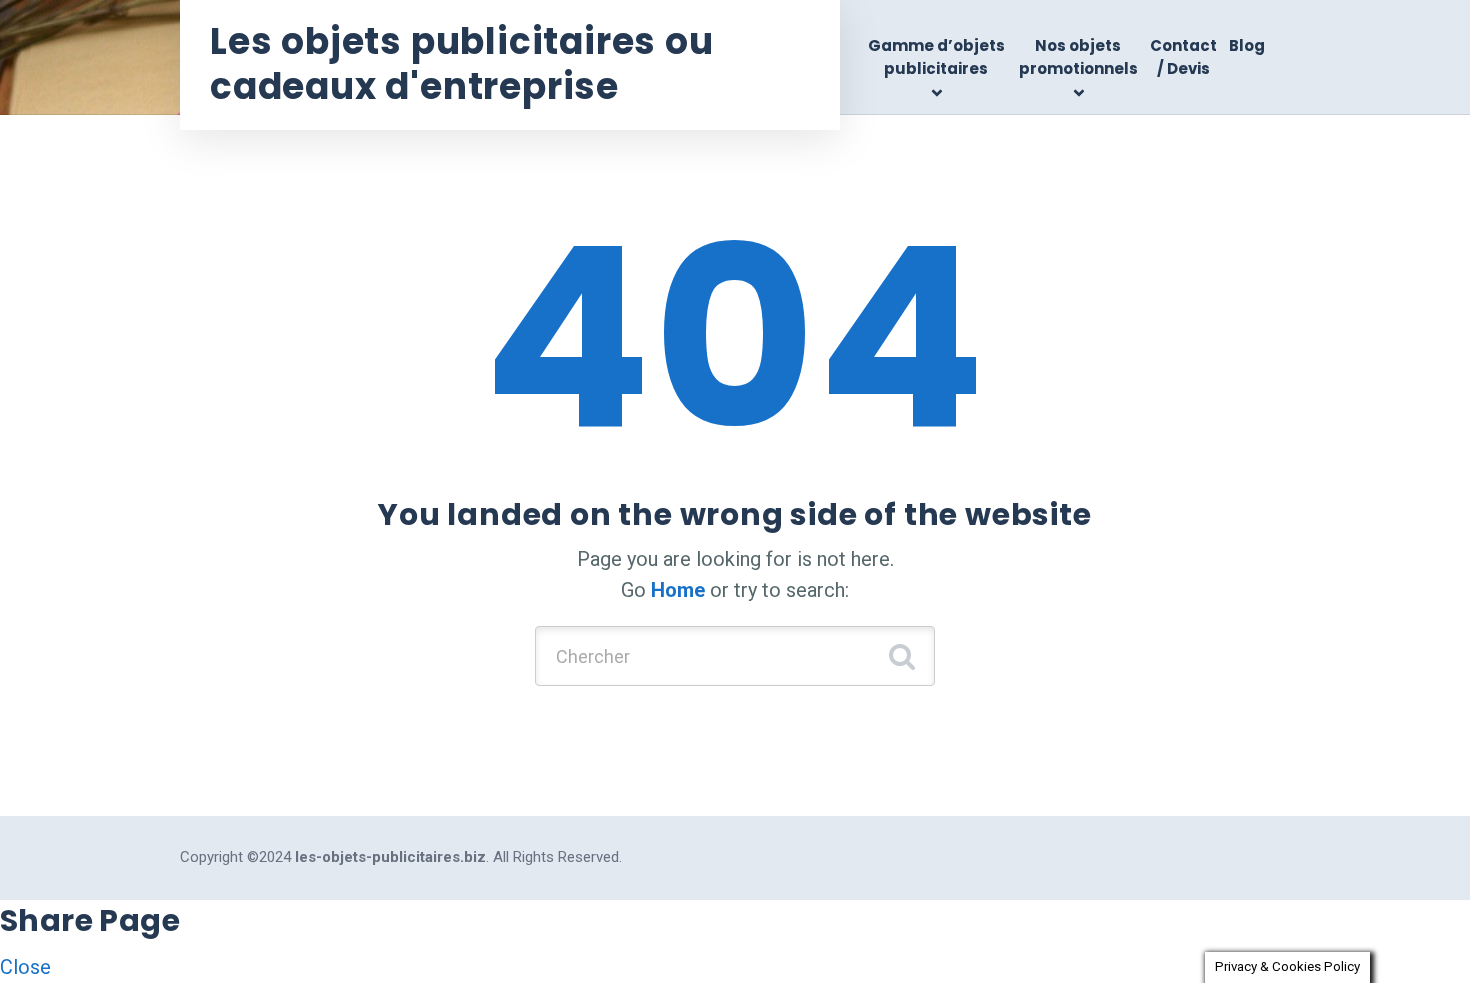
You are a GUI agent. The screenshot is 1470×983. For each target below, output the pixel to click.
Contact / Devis (1183, 57)
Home (678, 590)
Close (25, 967)
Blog (1247, 45)
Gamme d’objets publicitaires (936, 57)
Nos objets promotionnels (1078, 57)
